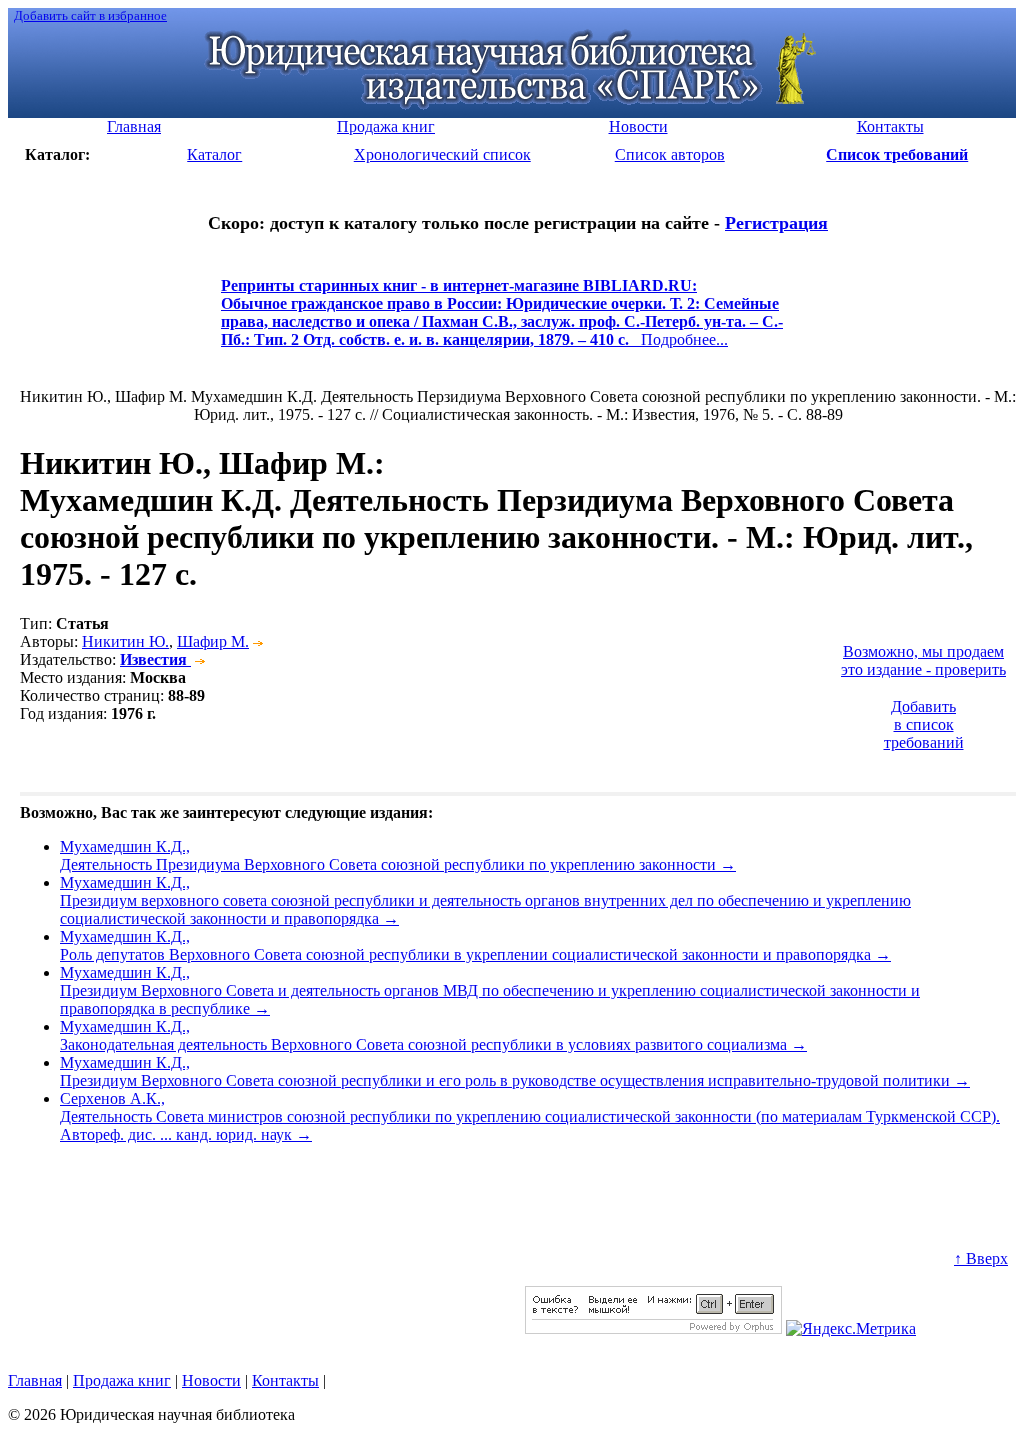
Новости (211, 1380)
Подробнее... (502, 321)
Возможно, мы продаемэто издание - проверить (923, 660)
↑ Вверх (981, 1258)
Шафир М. (213, 641)
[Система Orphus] (653, 1328)
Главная (35, 1380)
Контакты (285, 1380)
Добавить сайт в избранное (90, 15)
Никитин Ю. (125, 641)
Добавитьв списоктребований (924, 724)
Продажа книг (122, 1380)
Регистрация (776, 223)
